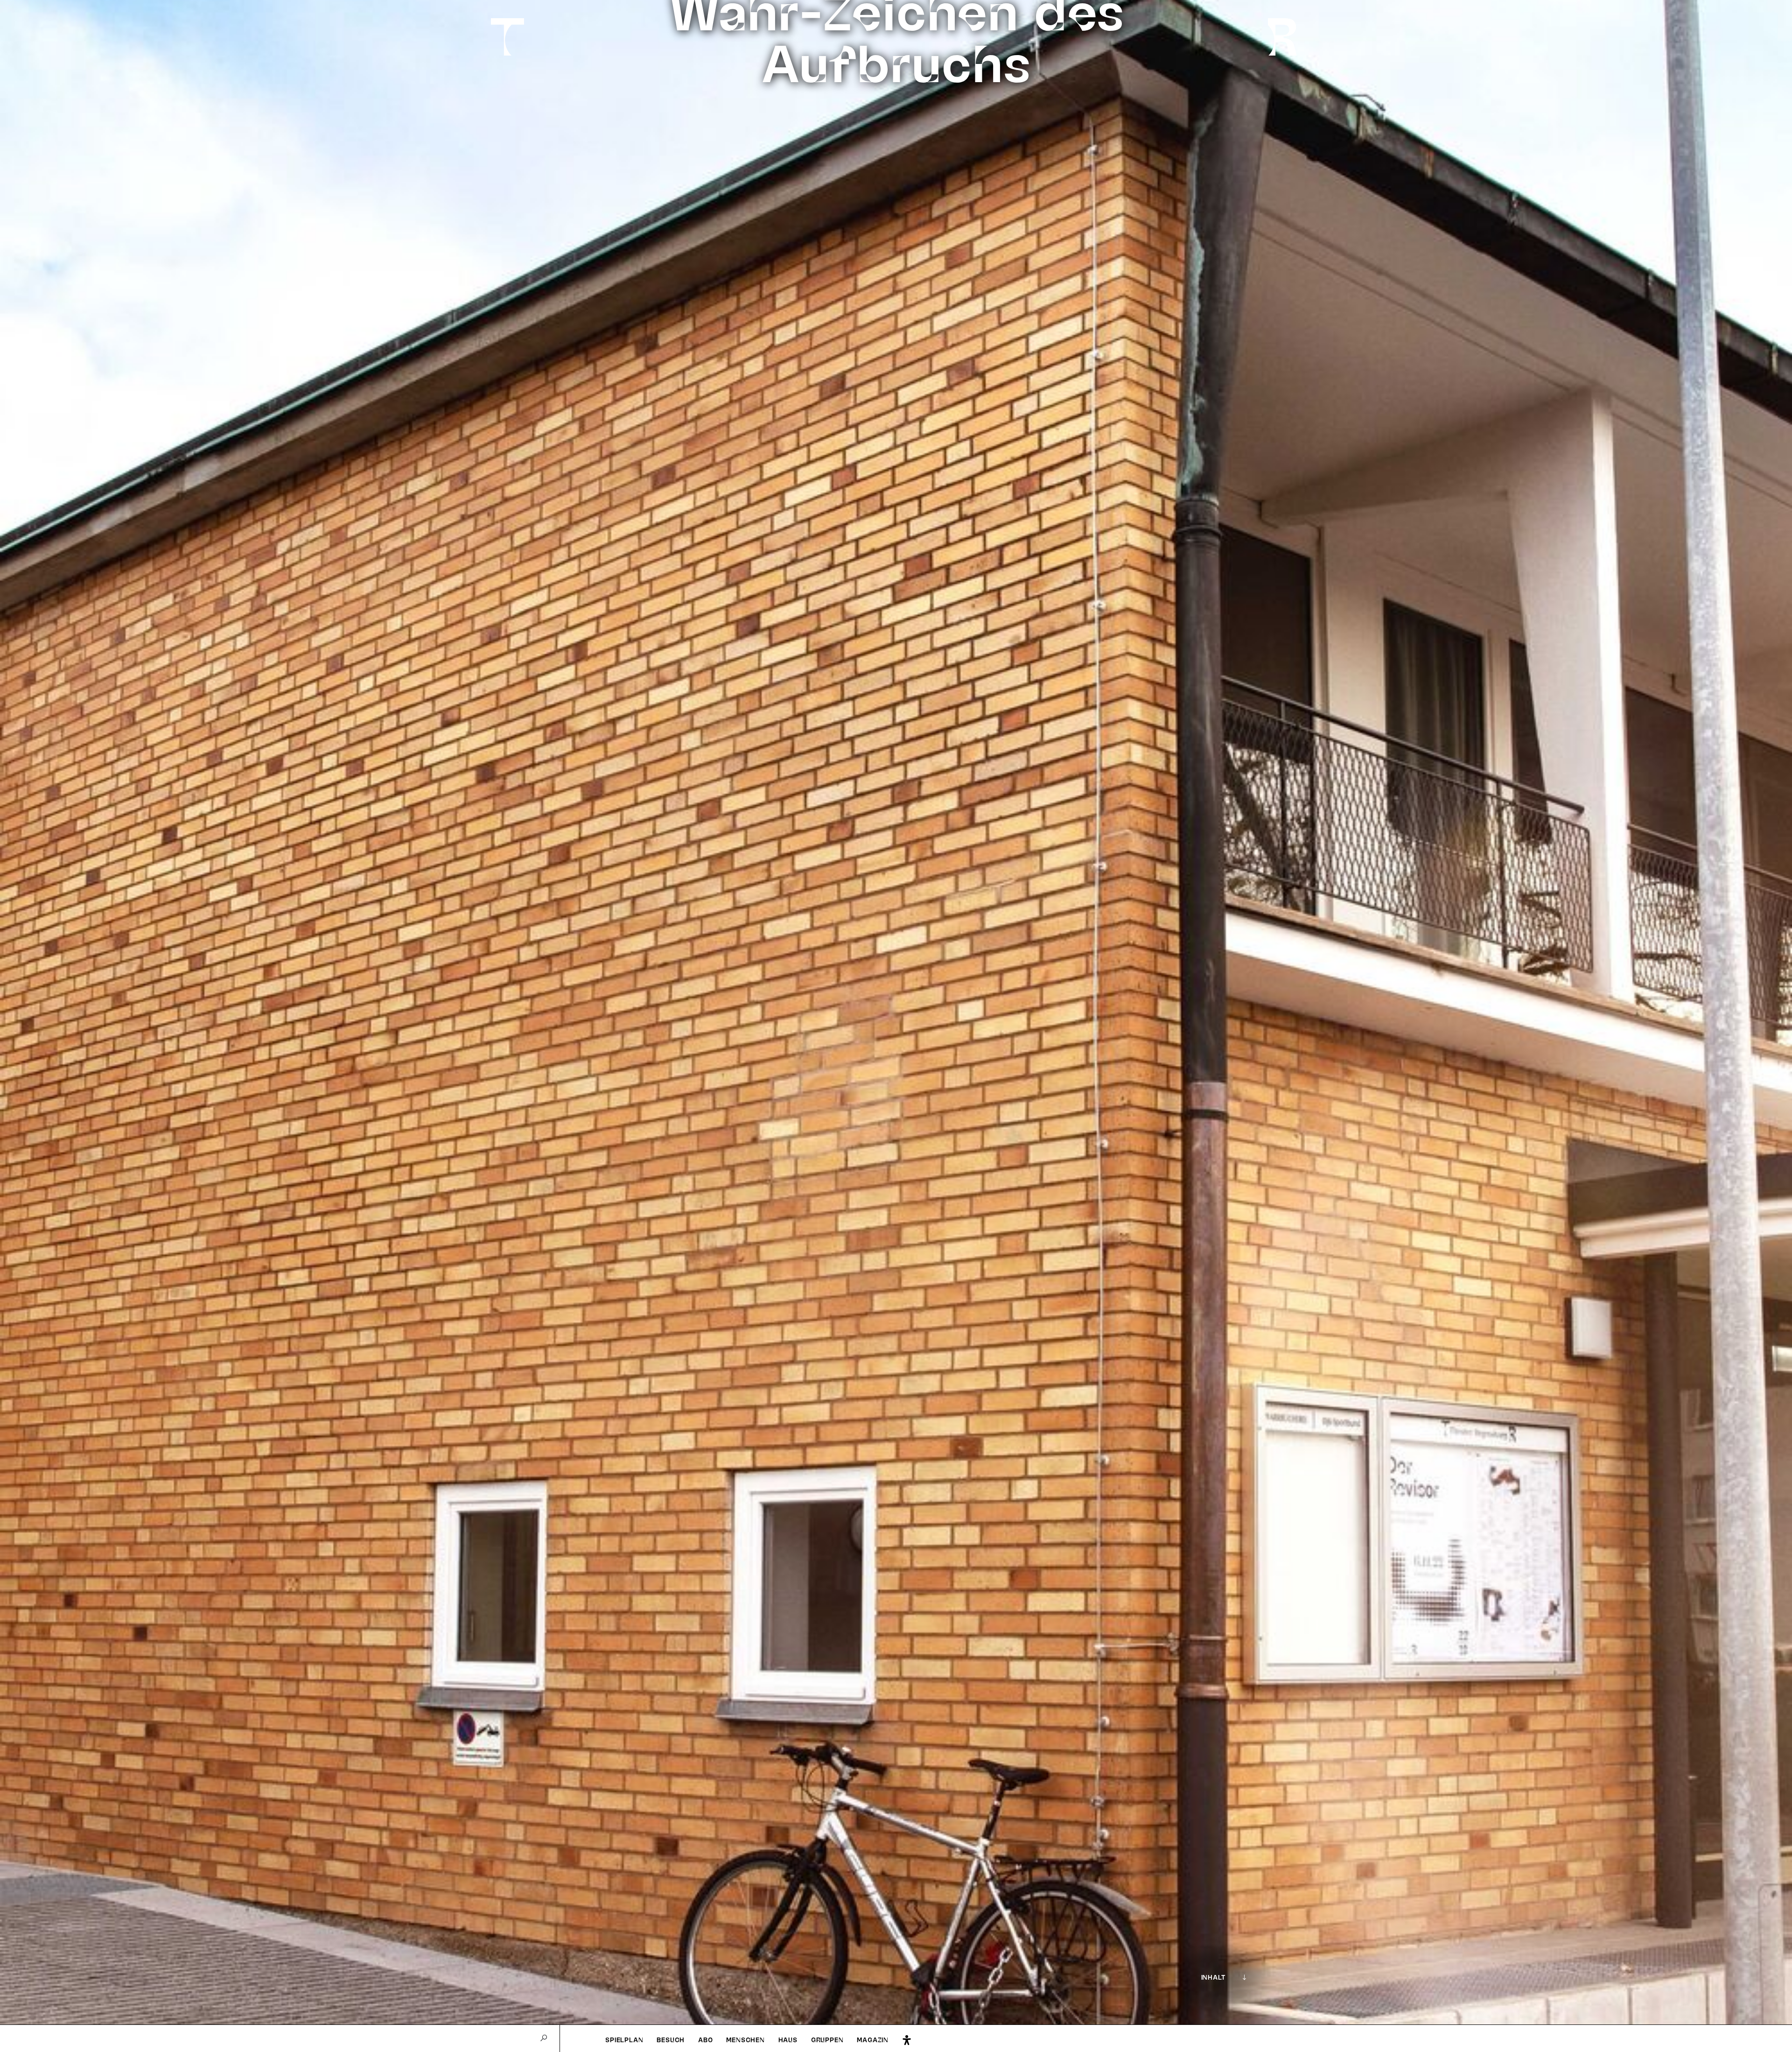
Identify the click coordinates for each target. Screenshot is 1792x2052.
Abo (705, 2040)
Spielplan (624, 2040)
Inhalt (1213, 1977)
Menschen (745, 2040)
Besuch (671, 2040)
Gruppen (827, 2040)
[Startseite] (503, 37)
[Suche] (544, 2038)
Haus (788, 2040)
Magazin (873, 2040)
